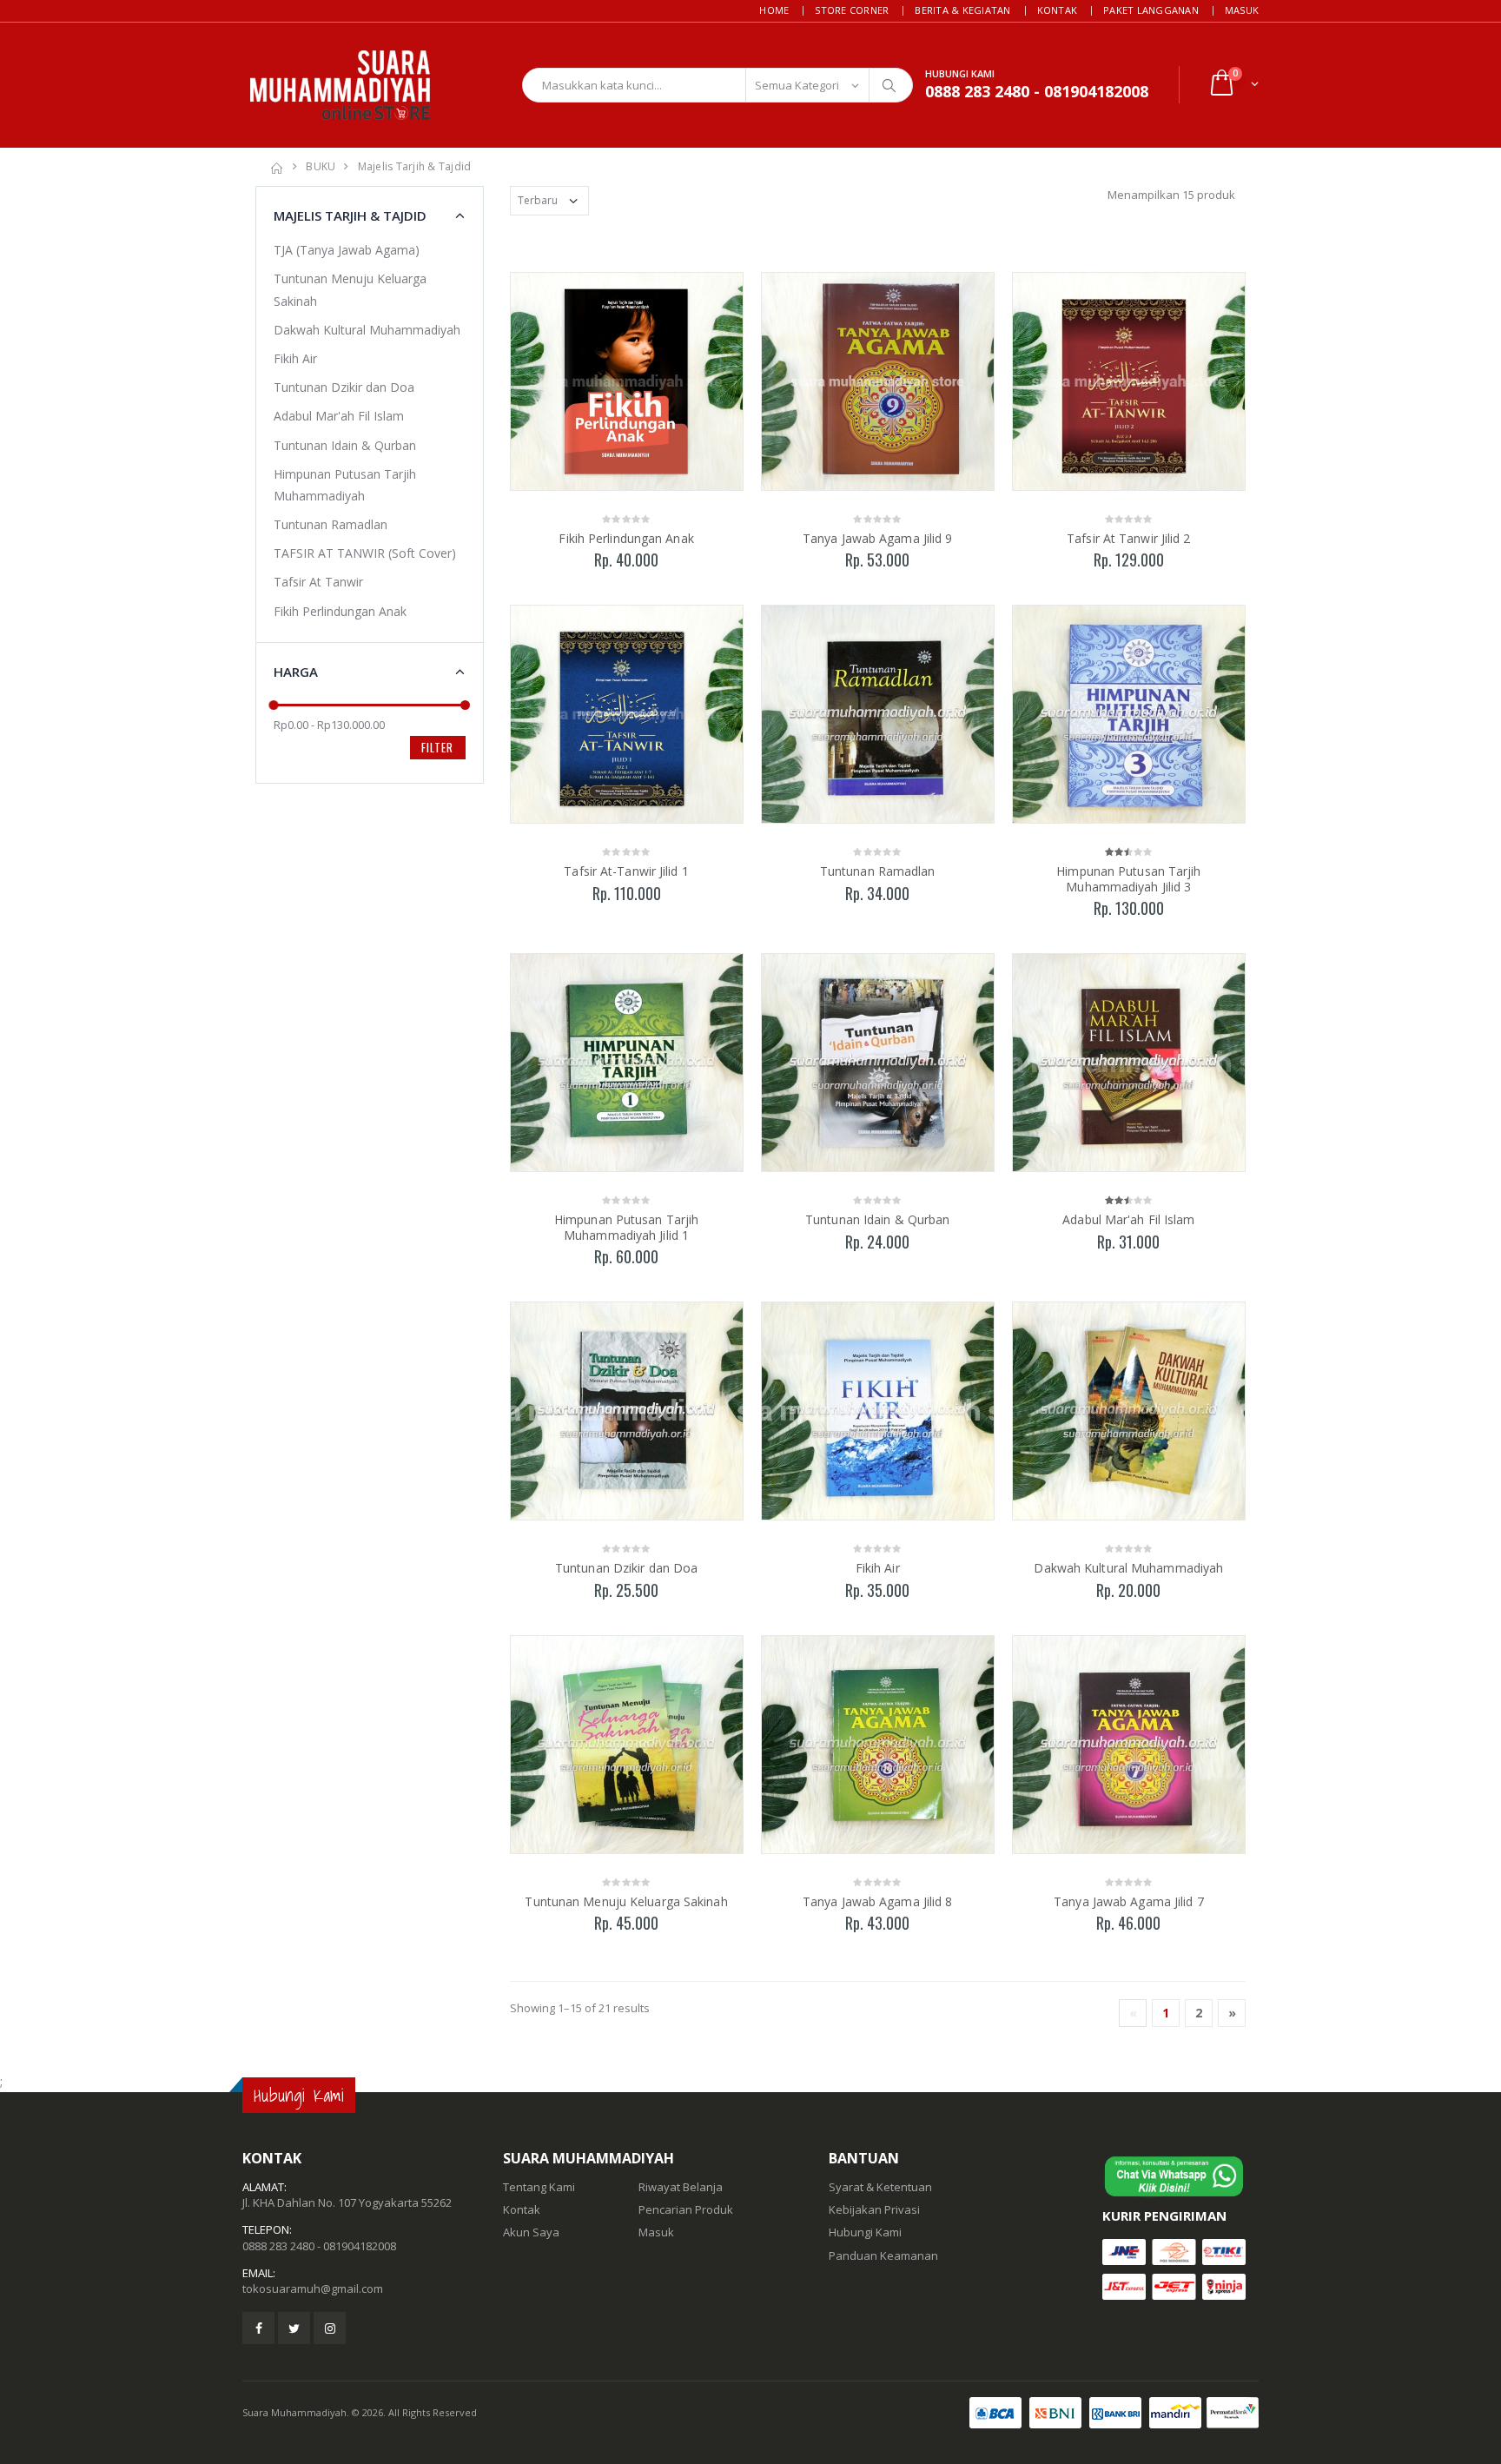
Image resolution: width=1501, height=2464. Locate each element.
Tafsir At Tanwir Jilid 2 (1128, 538)
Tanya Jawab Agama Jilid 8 (878, 1901)
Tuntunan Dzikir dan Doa (626, 1568)
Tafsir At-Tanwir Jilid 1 (626, 871)
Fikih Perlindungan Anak (626, 538)
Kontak (1058, 10)
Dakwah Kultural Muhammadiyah (1128, 1568)
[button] (1233, 85)
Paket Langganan (1151, 10)
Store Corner (852, 10)
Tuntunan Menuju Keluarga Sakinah (626, 1901)
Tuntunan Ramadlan (878, 871)
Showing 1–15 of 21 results (580, 2008)
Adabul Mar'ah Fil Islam (1128, 1219)
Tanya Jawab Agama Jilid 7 (1129, 1901)
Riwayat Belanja (681, 2187)
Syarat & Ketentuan (880, 2187)
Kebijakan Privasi (874, 2209)
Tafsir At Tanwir (318, 582)
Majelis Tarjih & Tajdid (415, 166)
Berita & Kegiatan (962, 10)
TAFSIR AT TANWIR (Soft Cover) (365, 553)
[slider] (274, 705)
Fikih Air (878, 1568)
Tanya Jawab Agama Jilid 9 (878, 538)
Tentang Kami (539, 2187)
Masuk (1242, 10)
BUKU (321, 166)
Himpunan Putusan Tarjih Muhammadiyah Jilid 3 (1128, 879)
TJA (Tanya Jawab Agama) (347, 250)
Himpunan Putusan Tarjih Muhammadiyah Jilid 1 (626, 1227)
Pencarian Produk (686, 2209)
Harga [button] (296, 672)
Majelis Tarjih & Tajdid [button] (350, 215)
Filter (437, 747)
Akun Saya (531, 2232)
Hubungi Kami (865, 2232)
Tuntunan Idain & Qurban (877, 1219)
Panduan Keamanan (883, 2255)
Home (774, 10)
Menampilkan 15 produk (1171, 195)
